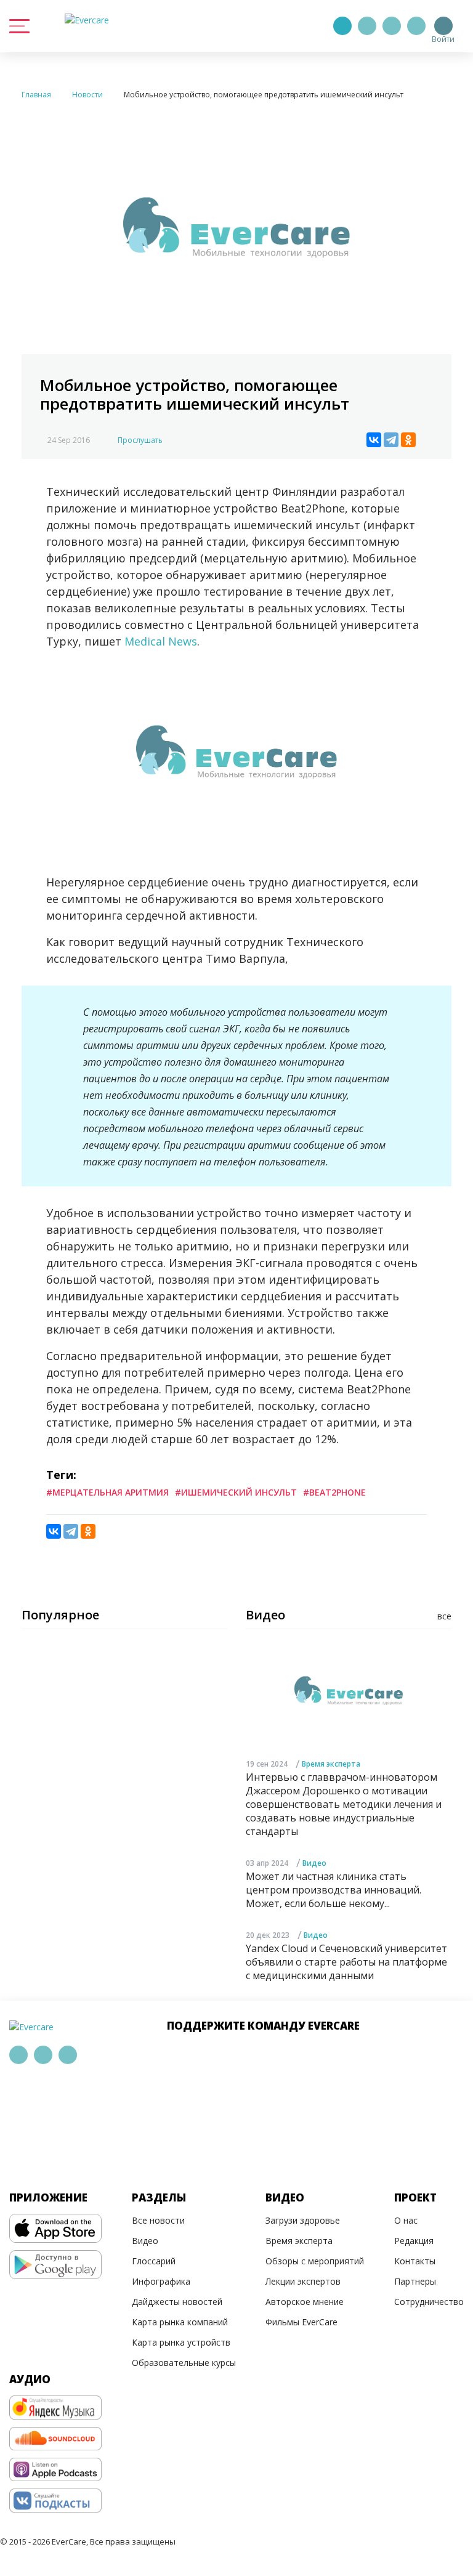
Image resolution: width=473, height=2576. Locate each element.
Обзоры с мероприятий (315, 2261)
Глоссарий (154, 2261)
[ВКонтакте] (374, 440)
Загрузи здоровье (303, 2220)
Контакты (415, 2261)
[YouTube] (416, 26)
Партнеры (415, 2281)
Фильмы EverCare (301, 2322)
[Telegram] (367, 26)
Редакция (414, 2241)
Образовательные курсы (184, 2363)
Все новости (158, 2220)
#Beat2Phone (334, 1492)
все (444, 1616)
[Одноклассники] (408, 440)
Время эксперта (331, 1764)
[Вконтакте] (392, 26)
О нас (406, 2220)
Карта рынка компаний (180, 2322)
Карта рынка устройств (181, 2342)
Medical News (161, 641)
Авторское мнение (305, 2302)
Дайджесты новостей (177, 2302)
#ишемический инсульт (236, 1492)
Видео (314, 1863)
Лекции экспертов (303, 2281)
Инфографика (161, 2281)
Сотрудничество (429, 2302)
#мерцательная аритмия (107, 1492)
